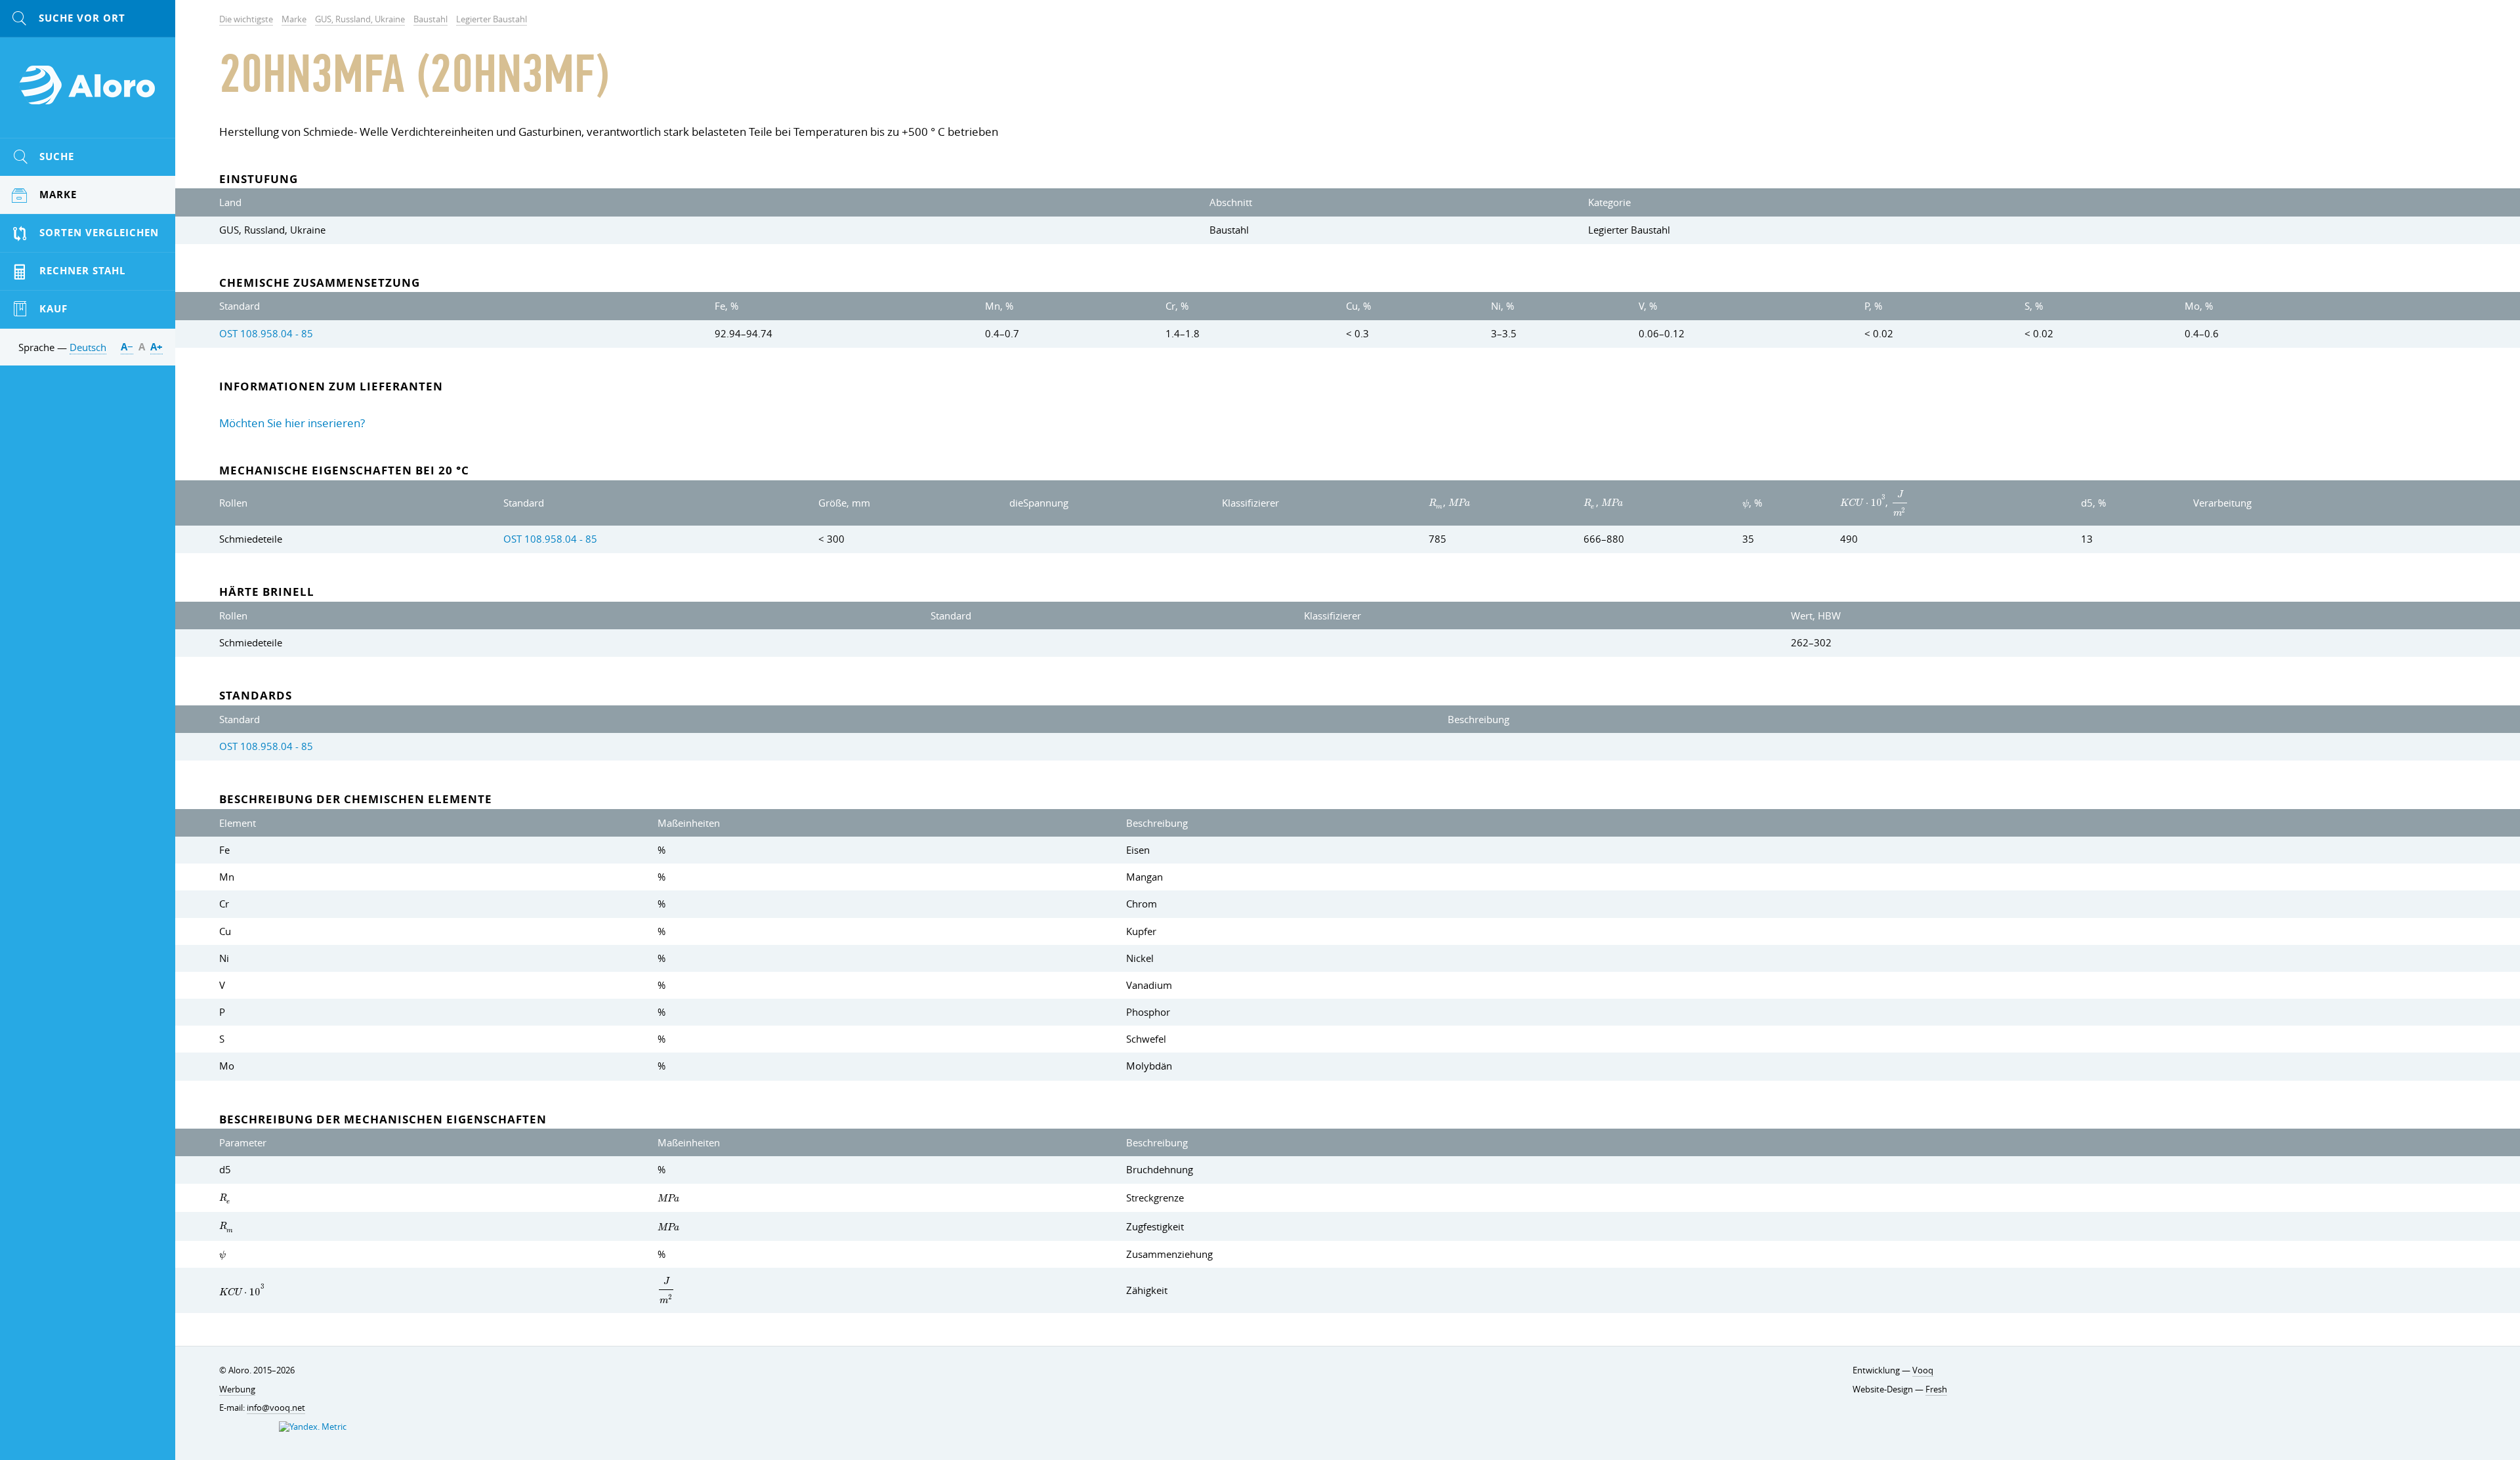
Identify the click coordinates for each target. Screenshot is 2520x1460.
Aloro (88, 93)
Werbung (237, 1389)
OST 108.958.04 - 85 (266, 333)
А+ (157, 347)
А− (127, 347)
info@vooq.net (276, 1408)
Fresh (1936, 1389)
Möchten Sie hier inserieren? (292, 423)
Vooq (1923, 1370)
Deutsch (88, 347)
